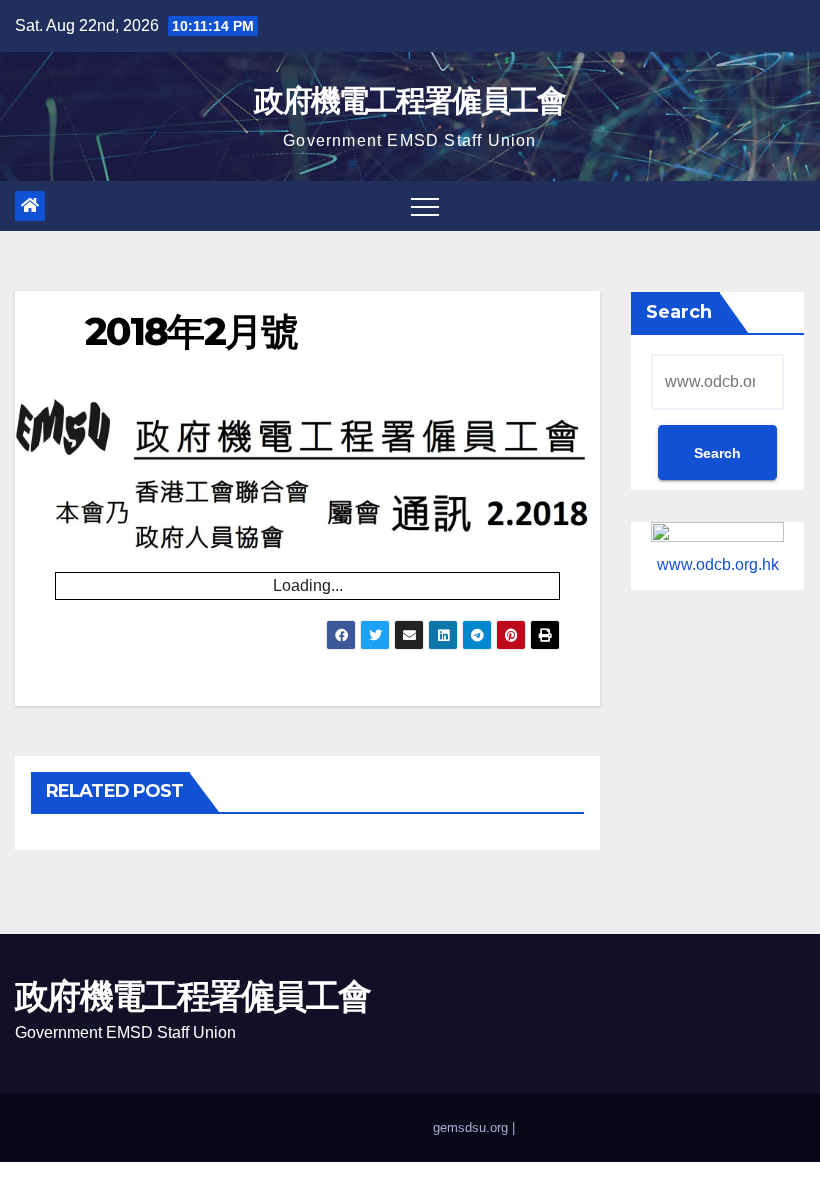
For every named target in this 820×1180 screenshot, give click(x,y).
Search (679, 312)
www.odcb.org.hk (718, 564)
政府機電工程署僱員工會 (409, 100)
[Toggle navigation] (425, 206)
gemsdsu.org (470, 1127)
